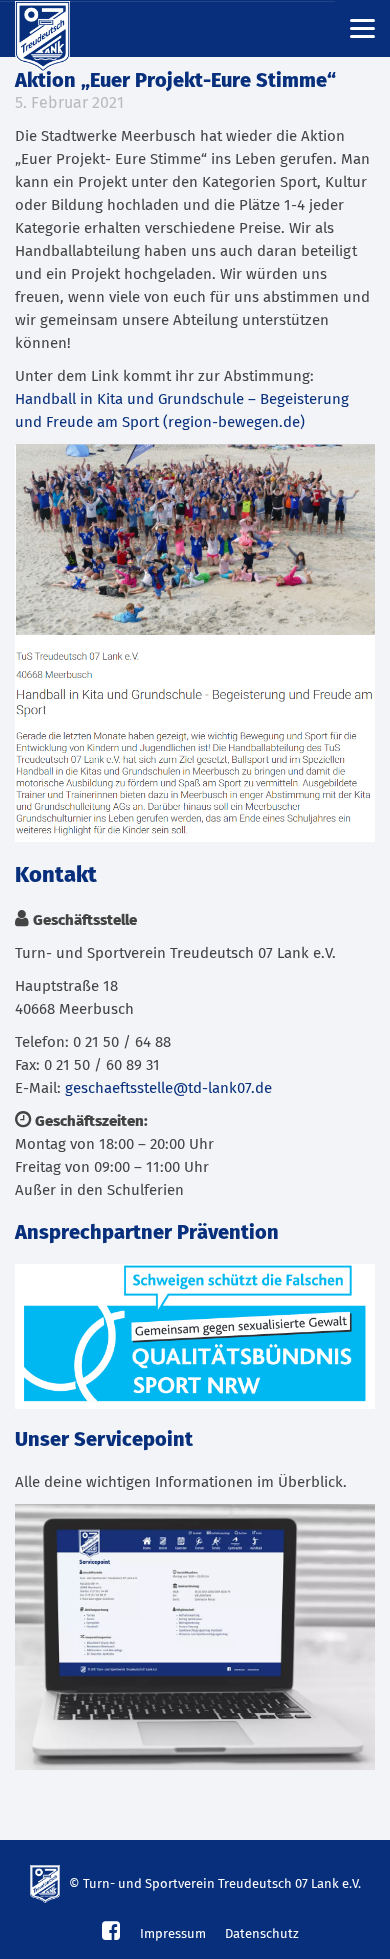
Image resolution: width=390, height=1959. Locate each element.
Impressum (173, 1934)
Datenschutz (262, 1934)
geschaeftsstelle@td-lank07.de (168, 1088)
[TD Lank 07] (55, 29)
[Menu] (362, 27)
